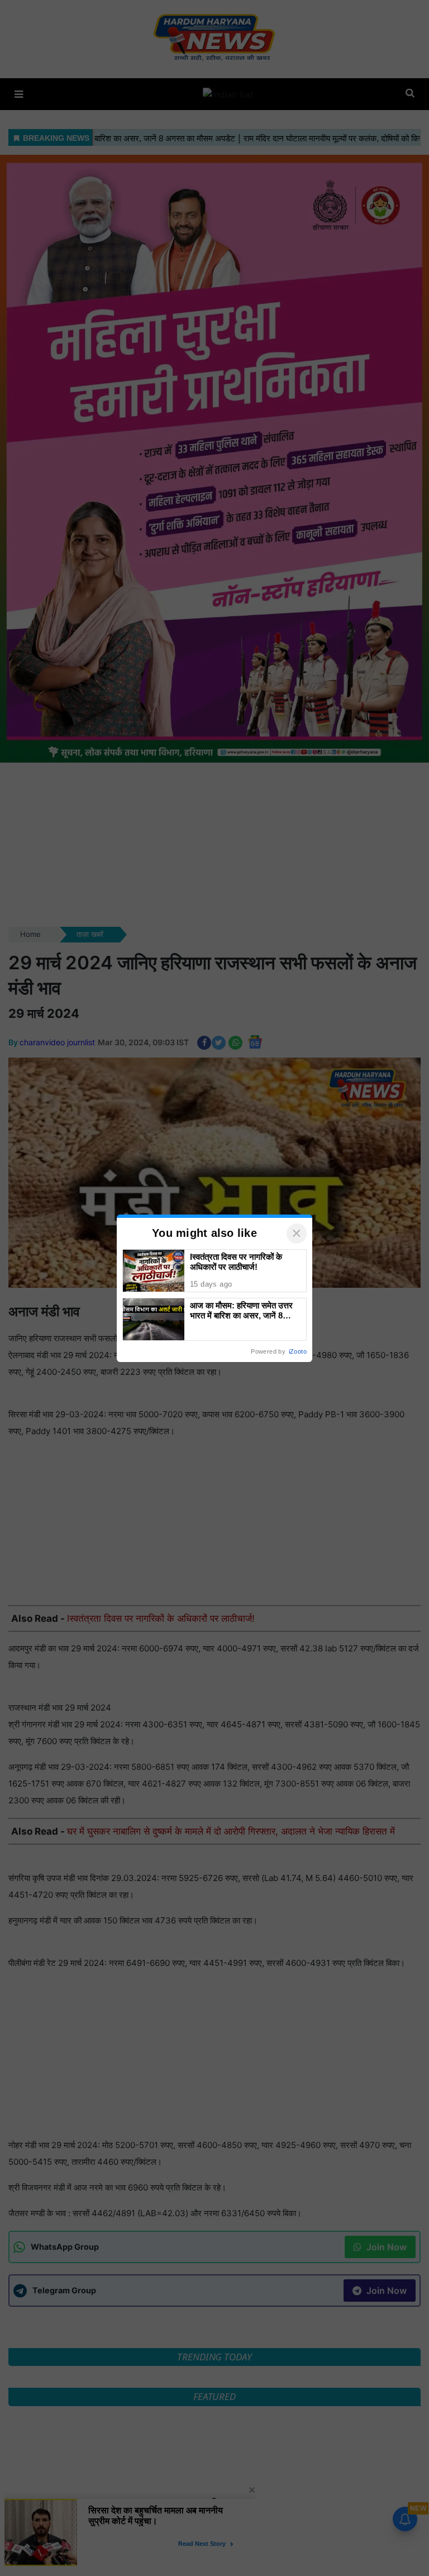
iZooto (298, 1351)
